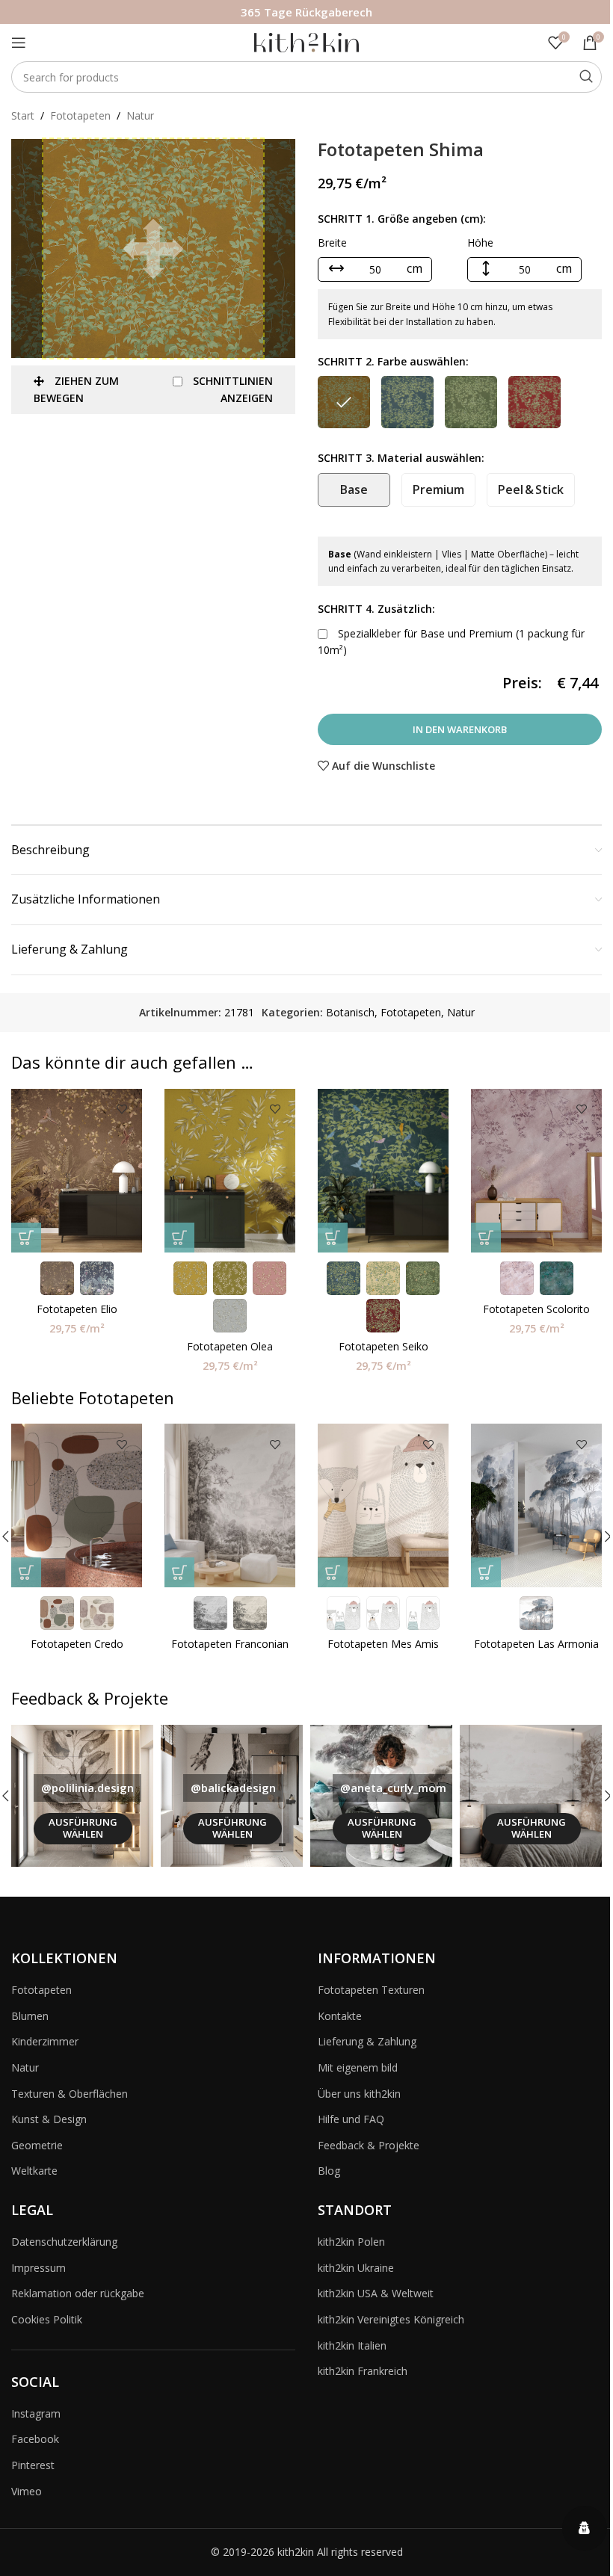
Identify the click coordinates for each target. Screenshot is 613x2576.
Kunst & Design (49, 2119)
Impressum (38, 2268)
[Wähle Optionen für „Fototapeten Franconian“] (179, 1572)
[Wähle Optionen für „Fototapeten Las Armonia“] (486, 1572)
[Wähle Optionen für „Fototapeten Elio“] (26, 1238)
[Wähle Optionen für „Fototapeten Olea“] (179, 1238)
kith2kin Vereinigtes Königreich (391, 2319)
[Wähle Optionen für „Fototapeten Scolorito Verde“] (486, 1238)
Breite (332, 243)
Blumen (30, 2016)
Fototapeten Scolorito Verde (536, 1316)
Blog (329, 2171)
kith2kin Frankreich (363, 2371)
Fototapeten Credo (77, 1644)
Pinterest (33, 2465)
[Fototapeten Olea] (230, 1171)
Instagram (36, 2413)
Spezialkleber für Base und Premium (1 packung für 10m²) (451, 642)
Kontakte (340, 2016)
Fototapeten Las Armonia (536, 1644)
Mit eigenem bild (358, 2067)
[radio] (344, 402)
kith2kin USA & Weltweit (376, 2293)
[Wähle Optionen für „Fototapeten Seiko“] (333, 1238)
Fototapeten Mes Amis (383, 1644)
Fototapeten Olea (230, 1346)
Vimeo (27, 2491)
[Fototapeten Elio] (77, 1171)
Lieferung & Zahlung (367, 2041)
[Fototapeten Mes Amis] (383, 1505)
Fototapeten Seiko (383, 1346)
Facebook (35, 2439)
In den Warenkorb (460, 729)
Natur (140, 115)
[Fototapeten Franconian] (230, 1505)
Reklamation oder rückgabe (78, 2293)
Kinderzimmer (45, 2041)
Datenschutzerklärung (64, 2242)
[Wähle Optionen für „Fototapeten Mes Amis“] (333, 1572)
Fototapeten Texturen (371, 1990)
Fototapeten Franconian (230, 1644)
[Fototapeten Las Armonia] (536, 1505)
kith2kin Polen (351, 2242)
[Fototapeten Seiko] (383, 1171)
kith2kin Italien (352, 2345)
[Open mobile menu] (19, 43)
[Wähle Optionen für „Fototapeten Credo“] (26, 1572)
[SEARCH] (586, 77)
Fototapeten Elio (77, 1309)
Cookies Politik (47, 2319)
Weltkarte (34, 2171)
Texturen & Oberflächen (70, 2094)
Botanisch (350, 1012)
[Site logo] (306, 41)
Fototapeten (80, 115)
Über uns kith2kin (359, 2094)
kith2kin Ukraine (356, 2268)
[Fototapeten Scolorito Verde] (536, 1171)
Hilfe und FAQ (351, 2119)
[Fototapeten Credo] (77, 1505)
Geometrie (37, 2145)
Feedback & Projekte (369, 2145)
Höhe (480, 243)
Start (23, 115)
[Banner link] (82, 1796)
